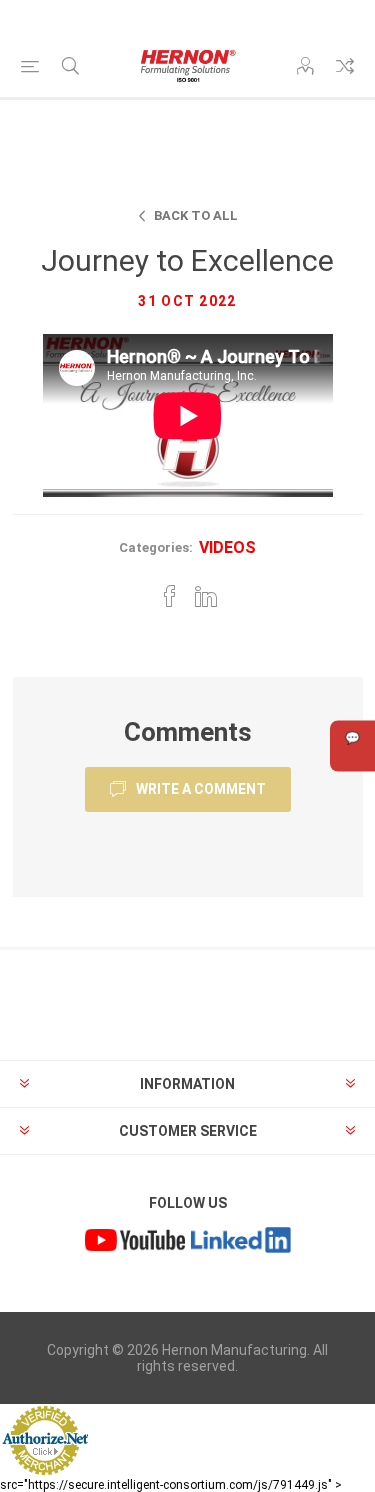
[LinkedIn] (241, 1242)
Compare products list (345, 66)
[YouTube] (135, 1242)
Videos (227, 547)
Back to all (196, 215)
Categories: (156, 547)
